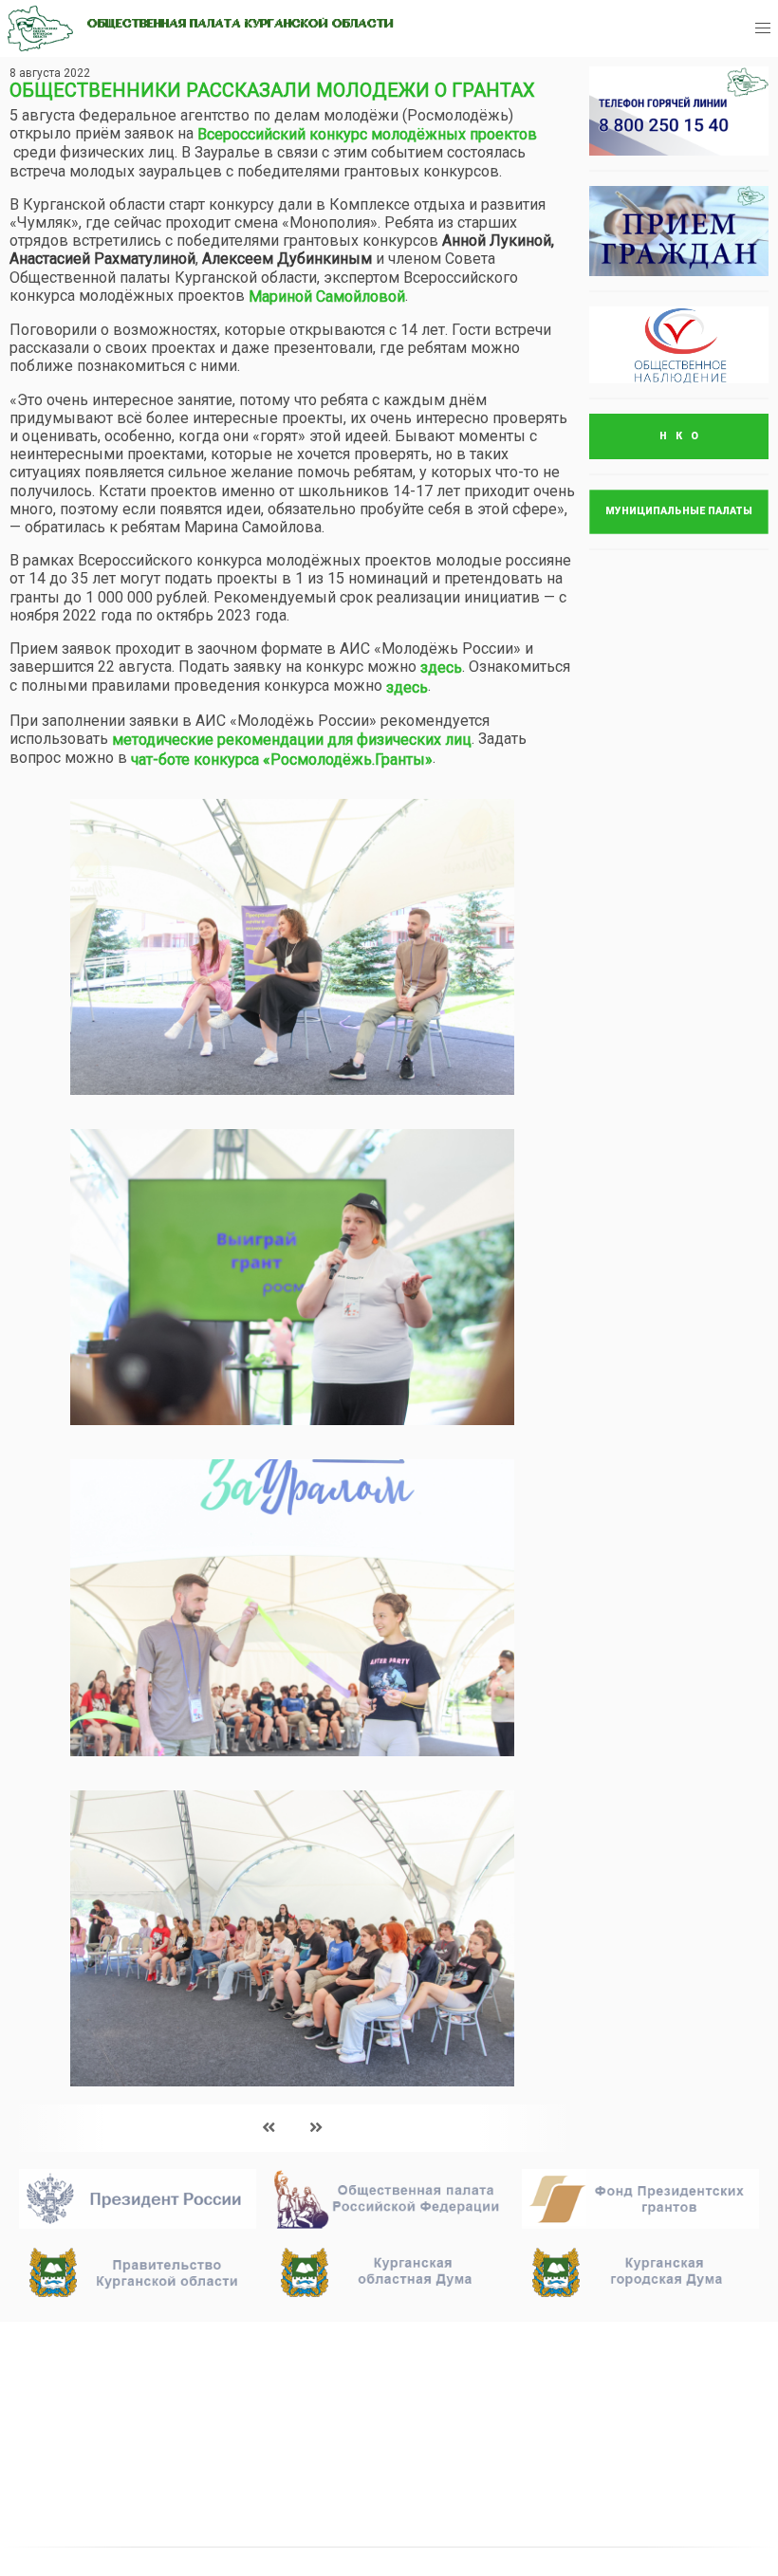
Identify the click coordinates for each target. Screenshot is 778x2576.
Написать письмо (606, 2392)
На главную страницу (106, 2344)
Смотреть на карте (352, 2436)
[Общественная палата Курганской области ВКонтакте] (565, 2450)
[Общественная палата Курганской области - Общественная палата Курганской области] (40, 28)
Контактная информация (380, 2460)
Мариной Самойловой (327, 297)
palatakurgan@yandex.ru (625, 2367)
